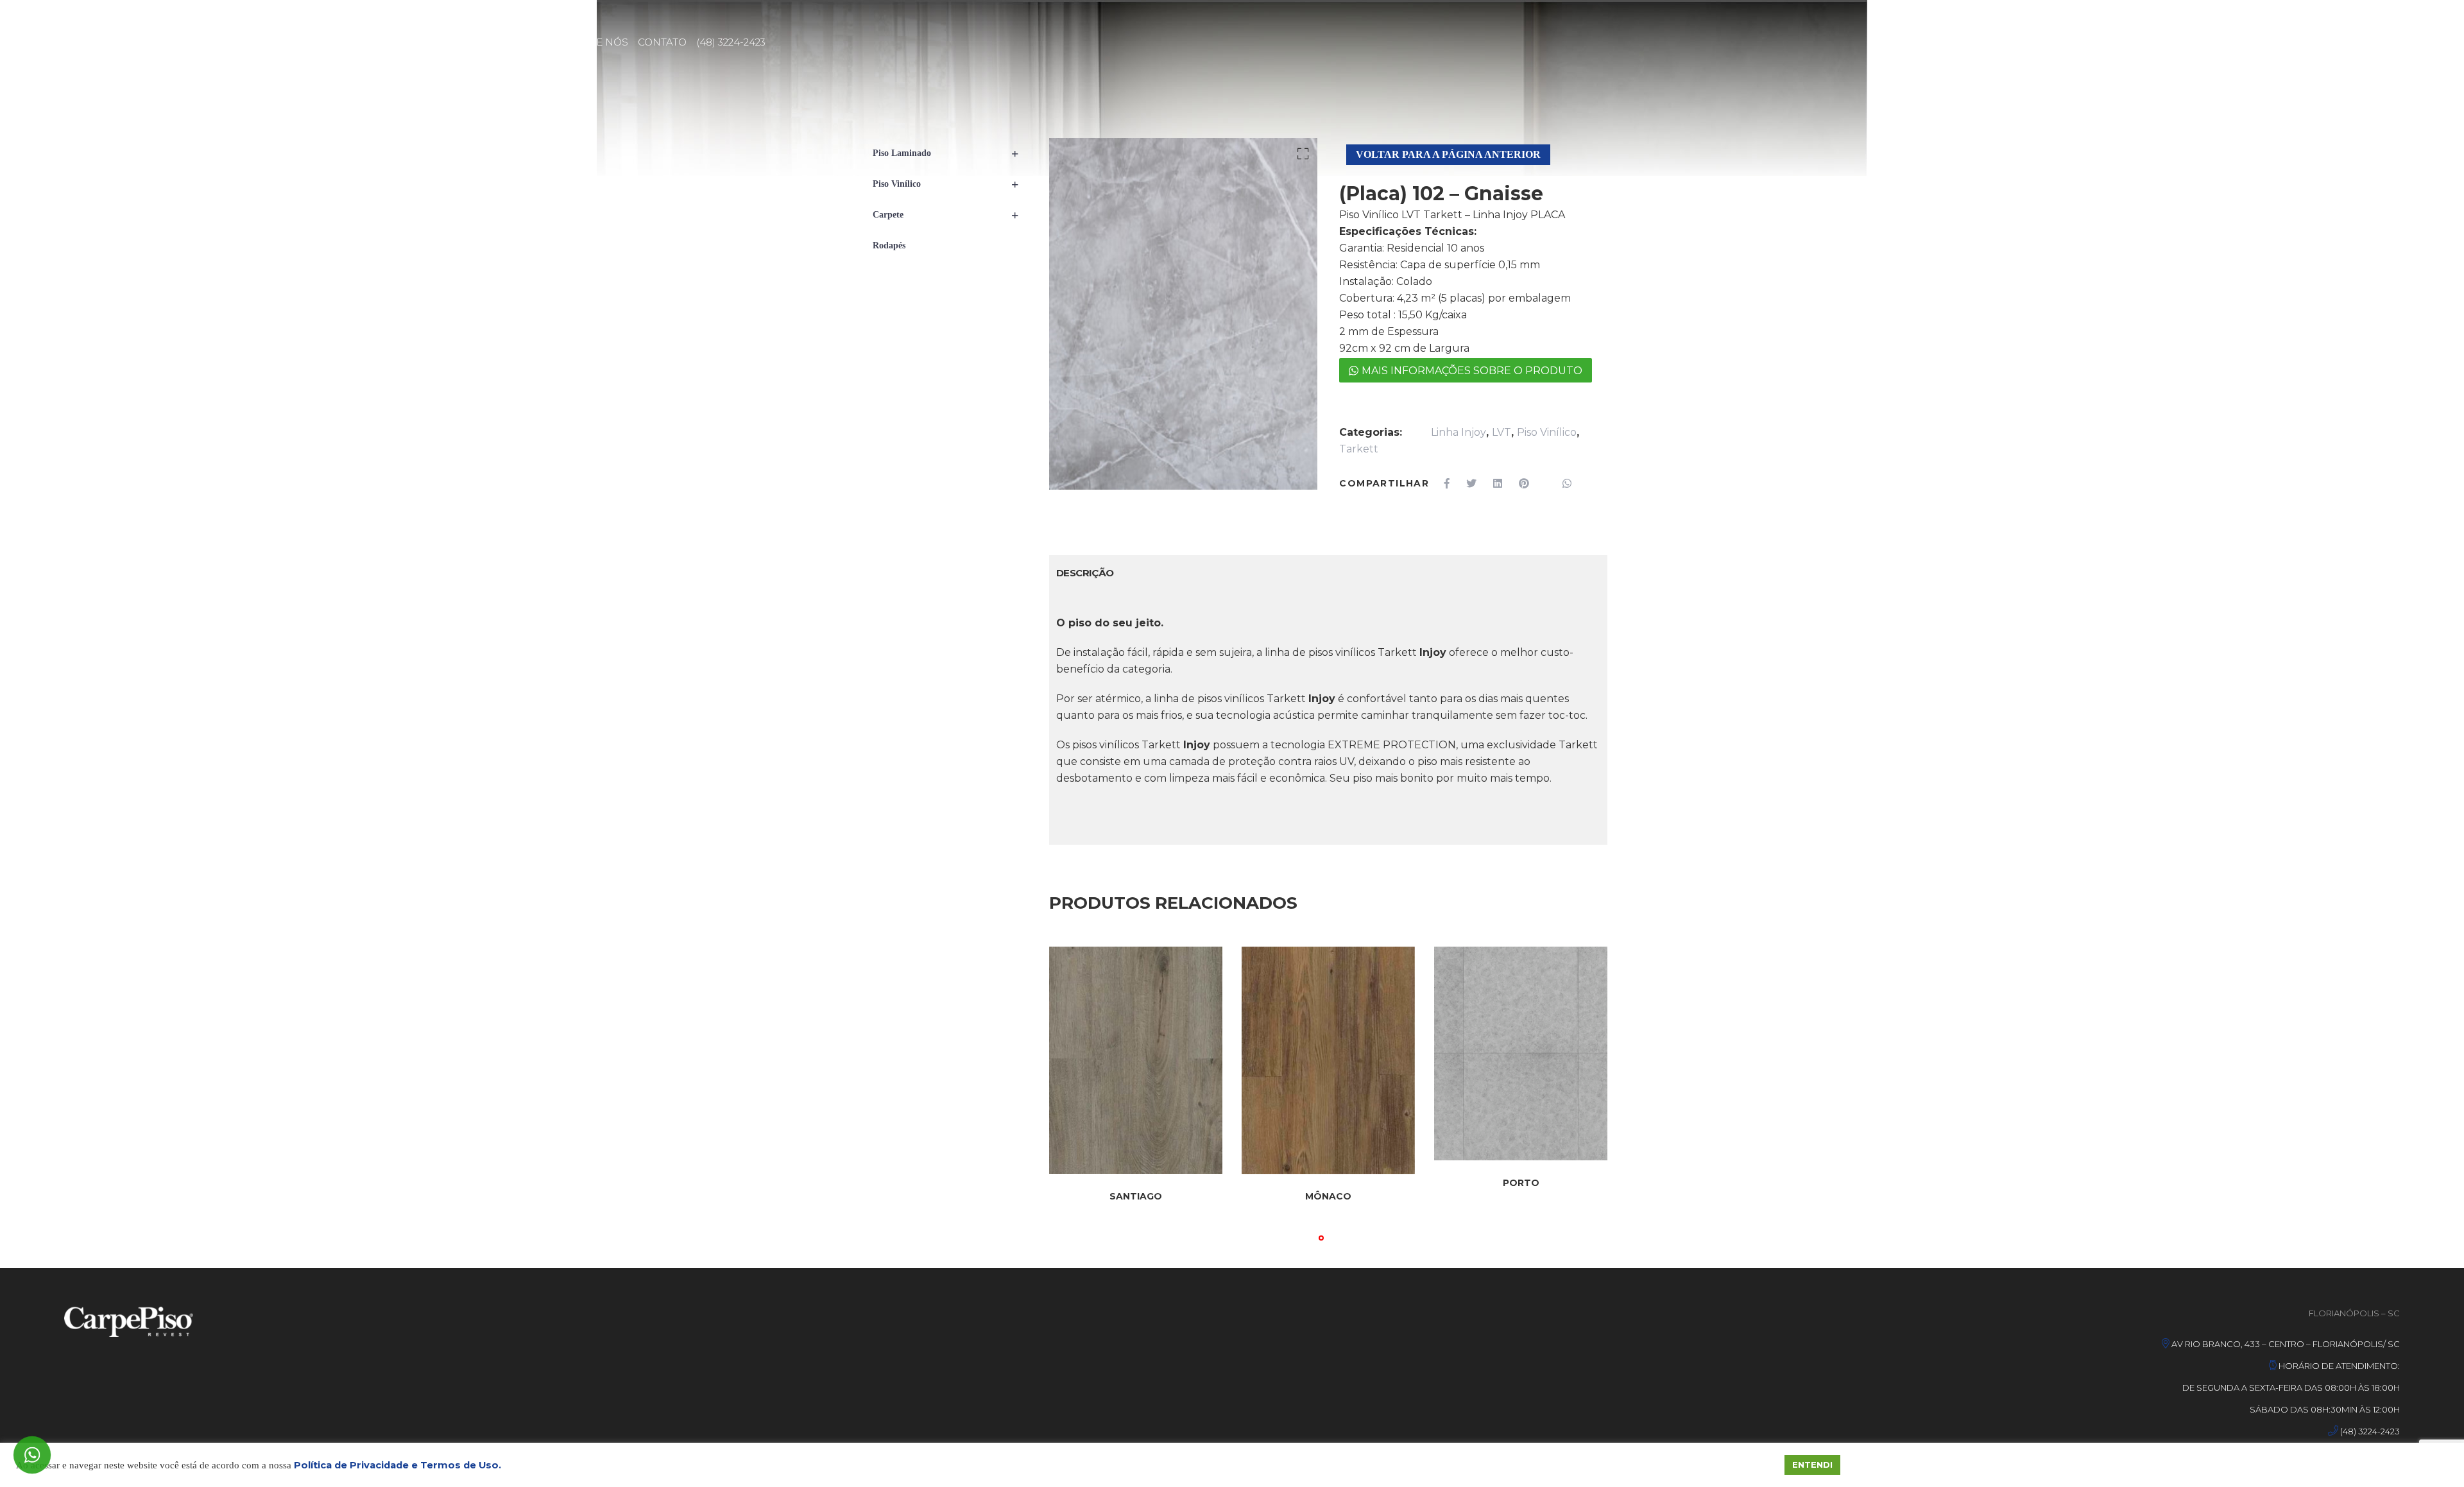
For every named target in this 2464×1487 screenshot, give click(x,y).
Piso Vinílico (1547, 432)
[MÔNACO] (1328, 1061)
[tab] (1085, 573)
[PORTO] (1521, 1053)
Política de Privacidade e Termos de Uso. (398, 1465)
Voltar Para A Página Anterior (1448, 154)
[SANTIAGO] (1136, 1061)
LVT (1502, 432)
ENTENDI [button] (1812, 1465)
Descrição (1085, 573)
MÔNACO (1328, 1196)
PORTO (1521, 1183)
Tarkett (1359, 449)
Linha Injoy (1459, 432)
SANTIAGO (1136, 1196)
